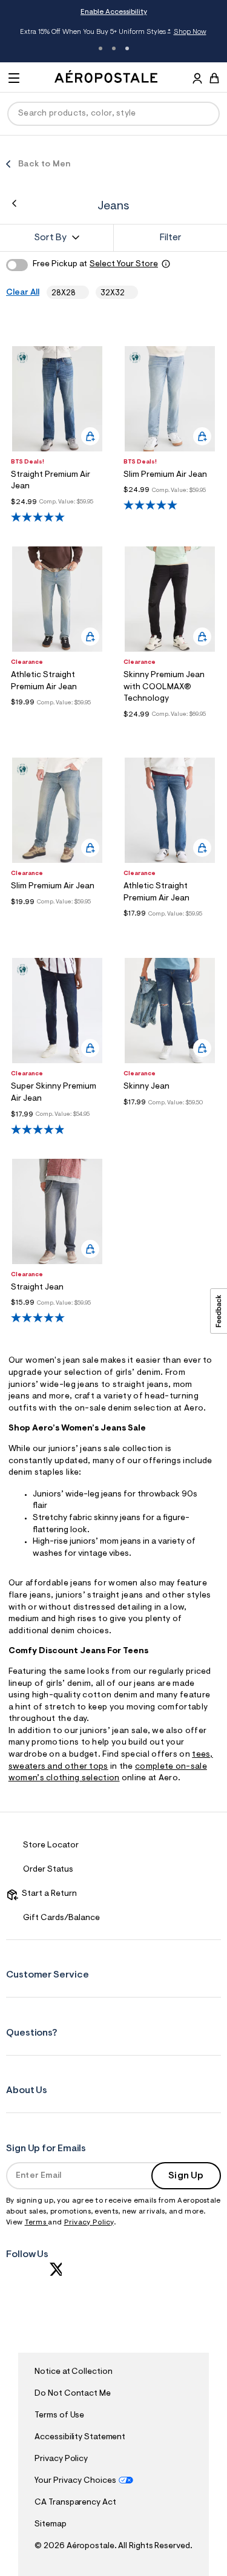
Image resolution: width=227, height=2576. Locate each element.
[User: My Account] (197, 80)
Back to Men (44, 165)
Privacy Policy (89, 2223)
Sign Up (186, 2176)
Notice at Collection (73, 2372)
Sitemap (50, 2525)
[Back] (14, 203)
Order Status (48, 1870)
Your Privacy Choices (75, 2481)
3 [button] (127, 48)
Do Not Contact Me (72, 2394)
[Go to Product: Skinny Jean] (170, 1117)
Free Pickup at (95, 264)
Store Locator (51, 1846)
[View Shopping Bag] (214, 78)
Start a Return (48, 1894)
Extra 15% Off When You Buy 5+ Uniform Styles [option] (113, 33)
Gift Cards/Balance (61, 1918)
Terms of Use (59, 2416)
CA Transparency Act (75, 2503)
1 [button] (100, 48)
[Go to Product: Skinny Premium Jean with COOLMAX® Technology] (170, 729)
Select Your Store (124, 264)
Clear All (23, 293)
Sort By (50, 238)
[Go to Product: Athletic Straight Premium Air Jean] (58, 717)
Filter (171, 238)
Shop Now (190, 32)
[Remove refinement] (80, 293)
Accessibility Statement (80, 2437)
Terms (37, 2223)
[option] (58, 399)
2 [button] (114, 48)
